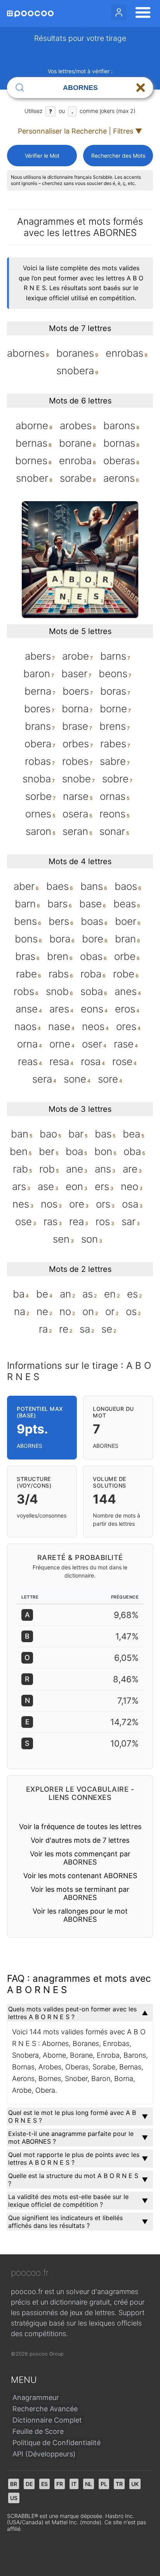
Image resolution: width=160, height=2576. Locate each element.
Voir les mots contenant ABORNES (80, 1876)
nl (89, 2484)
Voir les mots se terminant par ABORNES (80, 1893)
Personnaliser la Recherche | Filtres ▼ (80, 131)
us (14, 2498)
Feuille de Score (38, 2431)
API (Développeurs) (44, 2454)
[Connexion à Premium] (119, 12)
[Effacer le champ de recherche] (141, 88)
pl (104, 2484)
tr (119, 2484)
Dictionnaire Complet (47, 2420)
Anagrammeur (36, 2397)
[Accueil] (30, 14)
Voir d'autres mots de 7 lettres (80, 1840)
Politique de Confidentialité (57, 2443)
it (74, 2484)
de (29, 2484)
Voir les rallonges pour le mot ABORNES (80, 1915)
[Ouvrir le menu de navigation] (141, 14)
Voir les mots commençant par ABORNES (80, 1858)
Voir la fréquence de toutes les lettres (80, 1827)
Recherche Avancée (45, 2409)
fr (60, 2484)
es (44, 2484)
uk (135, 2484)
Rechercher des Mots (118, 156)
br (14, 2484)
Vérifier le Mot (42, 156)
